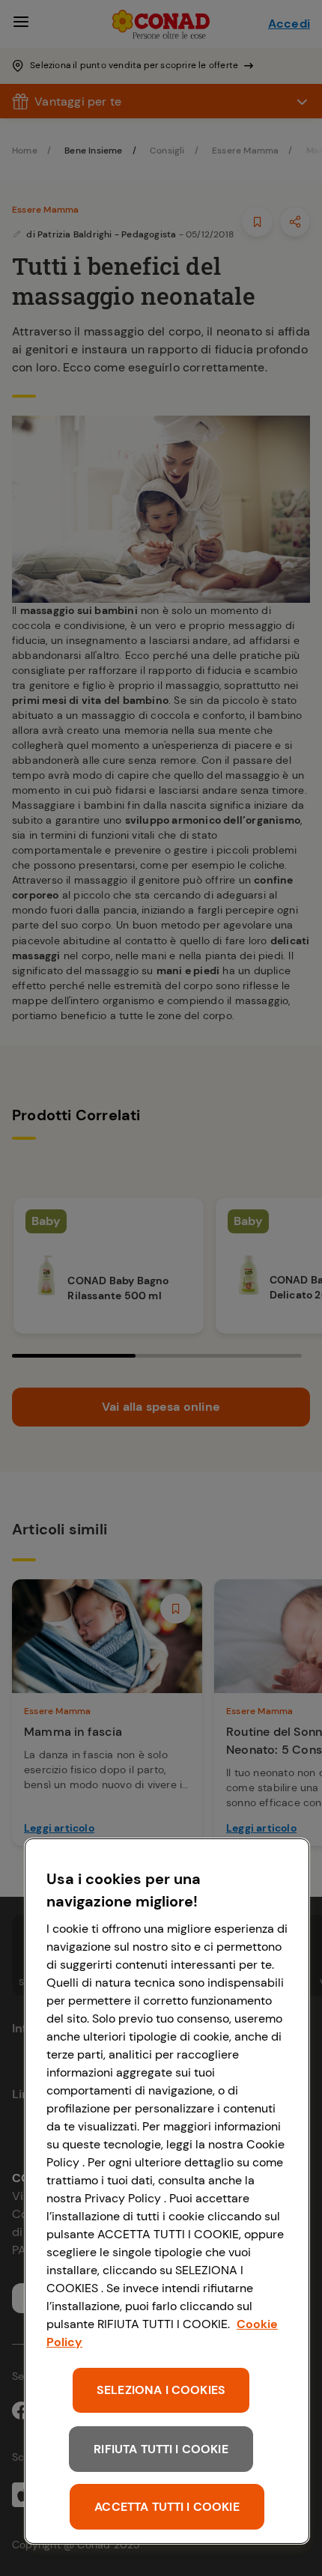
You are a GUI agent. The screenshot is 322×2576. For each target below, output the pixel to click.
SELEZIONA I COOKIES (161, 2390)
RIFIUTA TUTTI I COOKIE (161, 2449)
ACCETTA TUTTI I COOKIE (167, 2507)
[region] (167, 2191)
